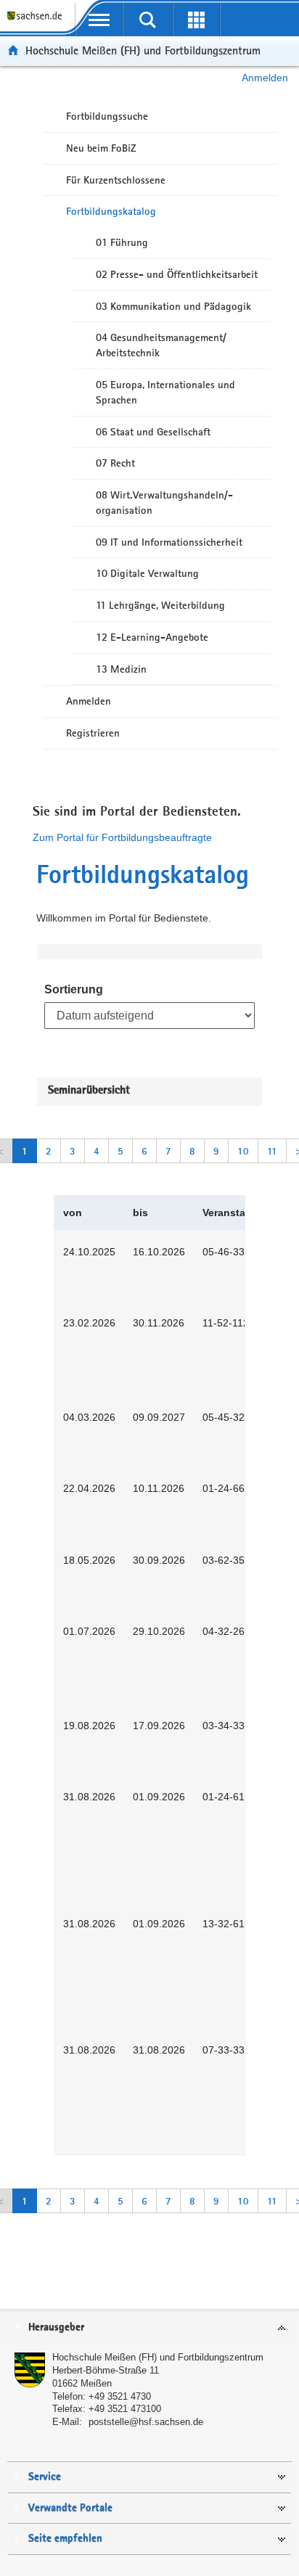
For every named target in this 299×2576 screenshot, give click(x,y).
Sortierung (74, 989)
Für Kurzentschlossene (116, 180)
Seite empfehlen (65, 2539)
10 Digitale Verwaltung (147, 573)
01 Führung (122, 242)
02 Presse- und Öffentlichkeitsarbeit (177, 274)
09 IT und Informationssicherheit (169, 542)
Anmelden (265, 78)
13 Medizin (121, 669)
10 (243, 1151)
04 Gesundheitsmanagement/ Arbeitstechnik (161, 345)
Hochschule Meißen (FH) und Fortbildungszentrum (143, 50)
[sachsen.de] (37, 22)
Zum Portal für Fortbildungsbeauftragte (122, 837)
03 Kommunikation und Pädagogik (173, 306)
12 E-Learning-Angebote (152, 637)
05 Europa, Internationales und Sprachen (165, 392)
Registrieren (93, 733)
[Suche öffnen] (148, 20)
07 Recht (115, 463)
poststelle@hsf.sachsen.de (146, 2422)
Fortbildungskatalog (111, 211)
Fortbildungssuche (107, 116)
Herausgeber (56, 2327)
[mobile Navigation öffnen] (99, 20)
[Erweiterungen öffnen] (196, 20)
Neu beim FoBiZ (101, 148)
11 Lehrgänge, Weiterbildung (160, 605)
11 (272, 1151)
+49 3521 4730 (120, 2396)
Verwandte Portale (70, 2508)
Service (45, 2477)
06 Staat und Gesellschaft (153, 432)
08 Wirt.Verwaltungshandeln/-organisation (164, 503)
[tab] (149, 2328)
